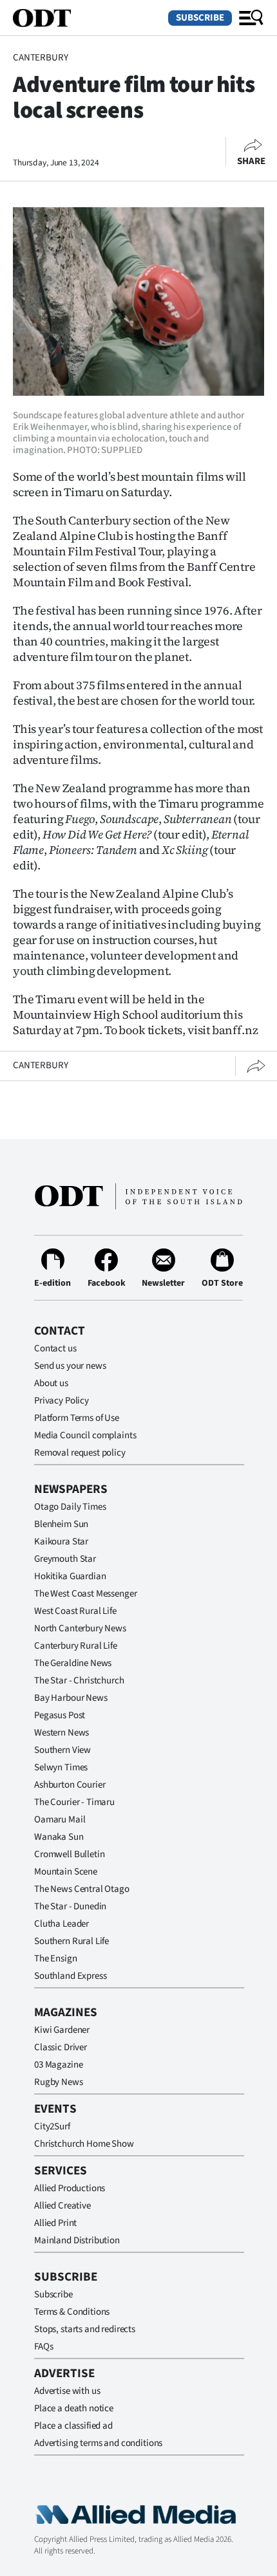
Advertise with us (67, 2391)
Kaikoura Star (61, 1542)
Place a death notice (74, 2408)
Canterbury (41, 58)
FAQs (43, 2347)
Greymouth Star (65, 1559)
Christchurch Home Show (84, 2144)
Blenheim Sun (61, 1524)
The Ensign (56, 1959)
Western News (62, 1733)
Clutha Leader (62, 1924)
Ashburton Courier (70, 1785)
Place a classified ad (73, 2426)
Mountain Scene (66, 1872)
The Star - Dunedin (70, 1906)
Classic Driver (61, 2047)
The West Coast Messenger (85, 1594)
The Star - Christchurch (79, 1681)
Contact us (55, 1348)
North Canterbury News (80, 1628)
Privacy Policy (62, 1401)
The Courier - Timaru (74, 1802)
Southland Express (70, 1976)
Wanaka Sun (59, 1837)
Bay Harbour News (71, 1698)
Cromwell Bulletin (69, 1854)
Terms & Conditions (72, 2312)
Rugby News (59, 2082)
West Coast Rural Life (75, 1611)
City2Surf (52, 2127)
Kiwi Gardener (62, 2030)
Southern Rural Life (72, 1941)
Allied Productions (70, 2188)
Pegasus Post (60, 1715)
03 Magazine (58, 2065)
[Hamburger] (251, 18)
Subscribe (200, 18)
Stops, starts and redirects (85, 2329)
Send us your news (70, 1366)
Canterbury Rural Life (76, 1646)
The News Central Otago (82, 1889)
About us (51, 1383)
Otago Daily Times (70, 1507)
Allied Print (55, 2223)
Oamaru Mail (60, 1820)
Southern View (62, 1750)
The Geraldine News (73, 1663)
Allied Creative (62, 2206)
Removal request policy (80, 1453)
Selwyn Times (61, 1767)
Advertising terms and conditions (98, 2443)
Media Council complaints (85, 1435)
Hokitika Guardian (70, 1576)
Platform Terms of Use (77, 1418)
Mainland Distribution (77, 2240)
